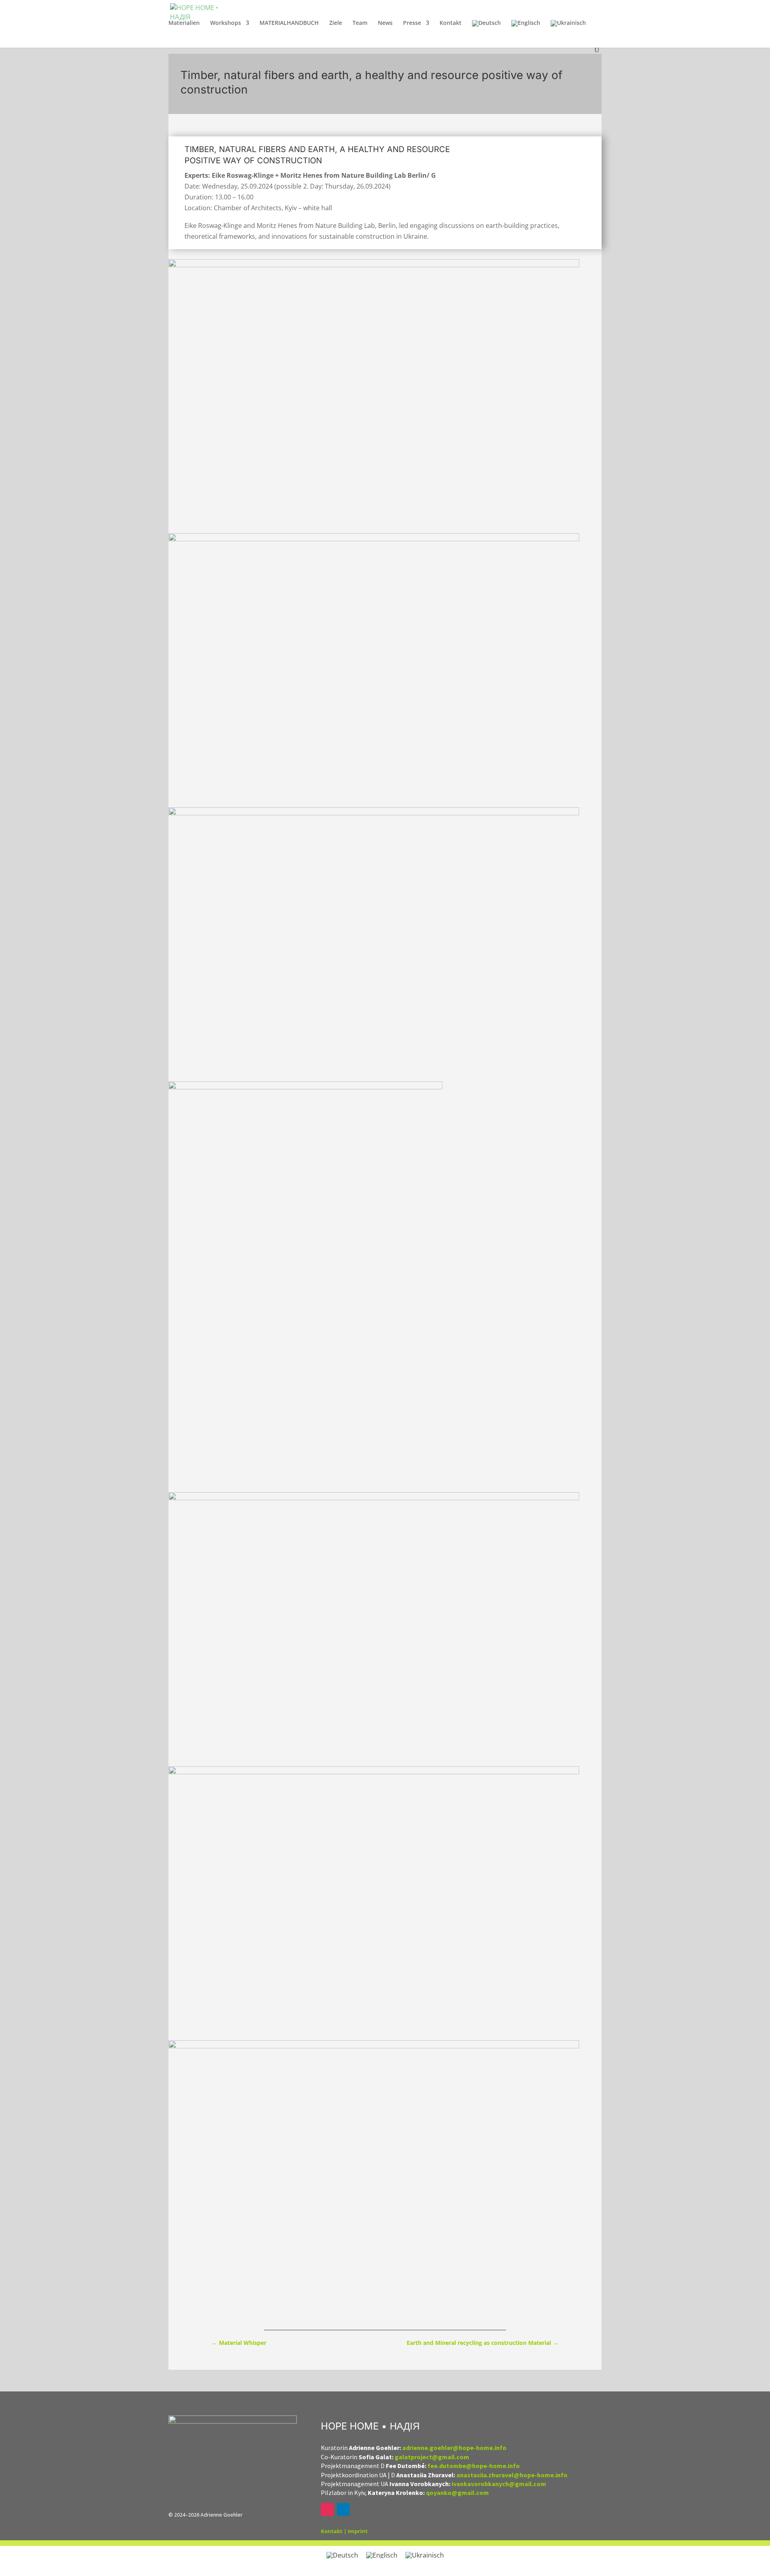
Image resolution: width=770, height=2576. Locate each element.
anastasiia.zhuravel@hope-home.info (512, 2475)
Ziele (336, 23)
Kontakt (451, 23)
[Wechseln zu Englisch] (526, 33)
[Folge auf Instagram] (327, 2509)
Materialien (184, 23)
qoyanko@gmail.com (457, 2493)
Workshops (226, 23)
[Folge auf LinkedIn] (343, 2509)
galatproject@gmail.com (432, 2457)
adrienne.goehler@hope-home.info (454, 2448)
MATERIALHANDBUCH (289, 23)
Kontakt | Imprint (344, 2531)
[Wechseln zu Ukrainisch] (568, 33)
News (385, 23)
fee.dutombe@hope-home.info (474, 2466)
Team (360, 23)
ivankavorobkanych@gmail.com (499, 2484)
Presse (412, 23)
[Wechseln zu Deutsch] (342, 2555)
